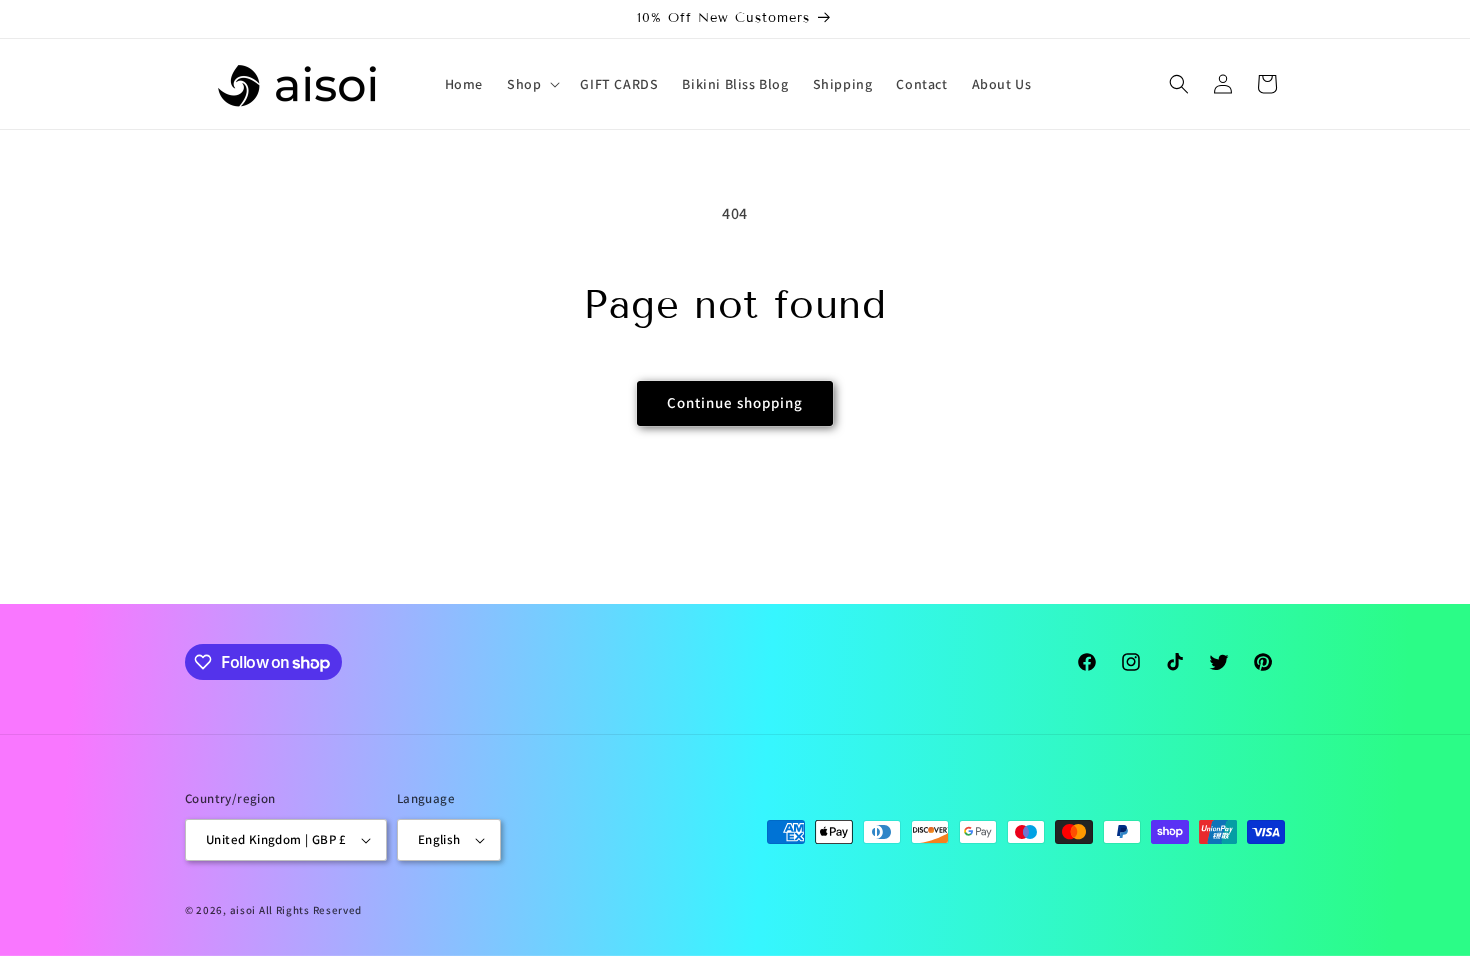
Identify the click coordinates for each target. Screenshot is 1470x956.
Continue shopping (735, 402)
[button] (531, 84)
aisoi (243, 910)
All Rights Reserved (310, 910)
